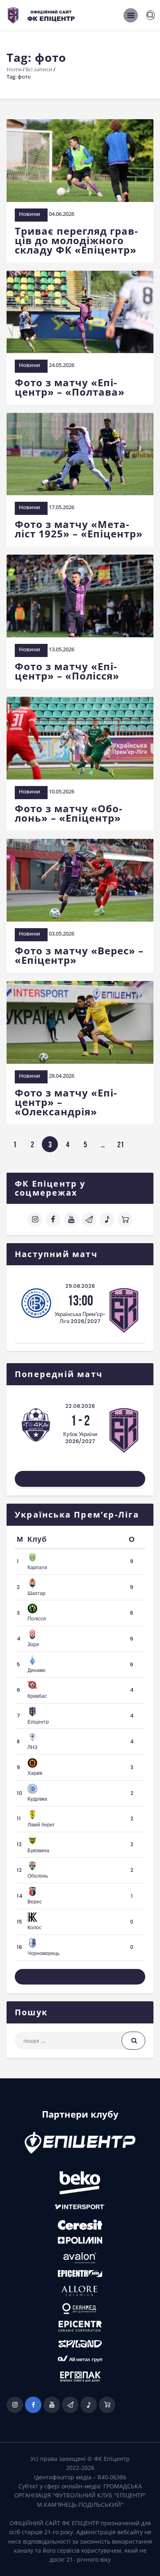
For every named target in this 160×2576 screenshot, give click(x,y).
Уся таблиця (80, 1977)
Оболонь (38, 1876)
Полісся (37, 1619)
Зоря (33, 1644)
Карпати (37, 1567)
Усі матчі (80, 1478)
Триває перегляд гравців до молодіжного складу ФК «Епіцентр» (76, 240)
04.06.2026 (62, 214)
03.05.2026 (62, 933)
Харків (35, 1773)
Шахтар (37, 1593)
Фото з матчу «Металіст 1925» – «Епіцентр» (79, 529)
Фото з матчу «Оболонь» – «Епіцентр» (69, 813)
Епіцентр (38, 1722)
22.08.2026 (80, 1406)
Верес (35, 1902)
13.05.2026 (62, 649)
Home (14, 69)
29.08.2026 (80, 1286)
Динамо (37, 1670)
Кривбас (37, 1696)
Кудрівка (37, 1799)
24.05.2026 (62, 365)
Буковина (38, 1850)
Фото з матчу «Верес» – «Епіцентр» (79, 955)
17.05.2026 (62, 507)
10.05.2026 (62, 791)
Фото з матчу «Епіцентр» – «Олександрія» (66, 1102)
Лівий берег (41, 1825)
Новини (30, 214)
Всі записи (39, 69)
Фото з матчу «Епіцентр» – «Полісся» (67, 671)
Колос (34, 1927)
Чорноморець (43, 1953)
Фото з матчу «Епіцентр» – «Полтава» (70, 387)
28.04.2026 (62, 1076)
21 (123, 1144)
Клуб (37, 1539)
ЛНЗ (32, 1747)
